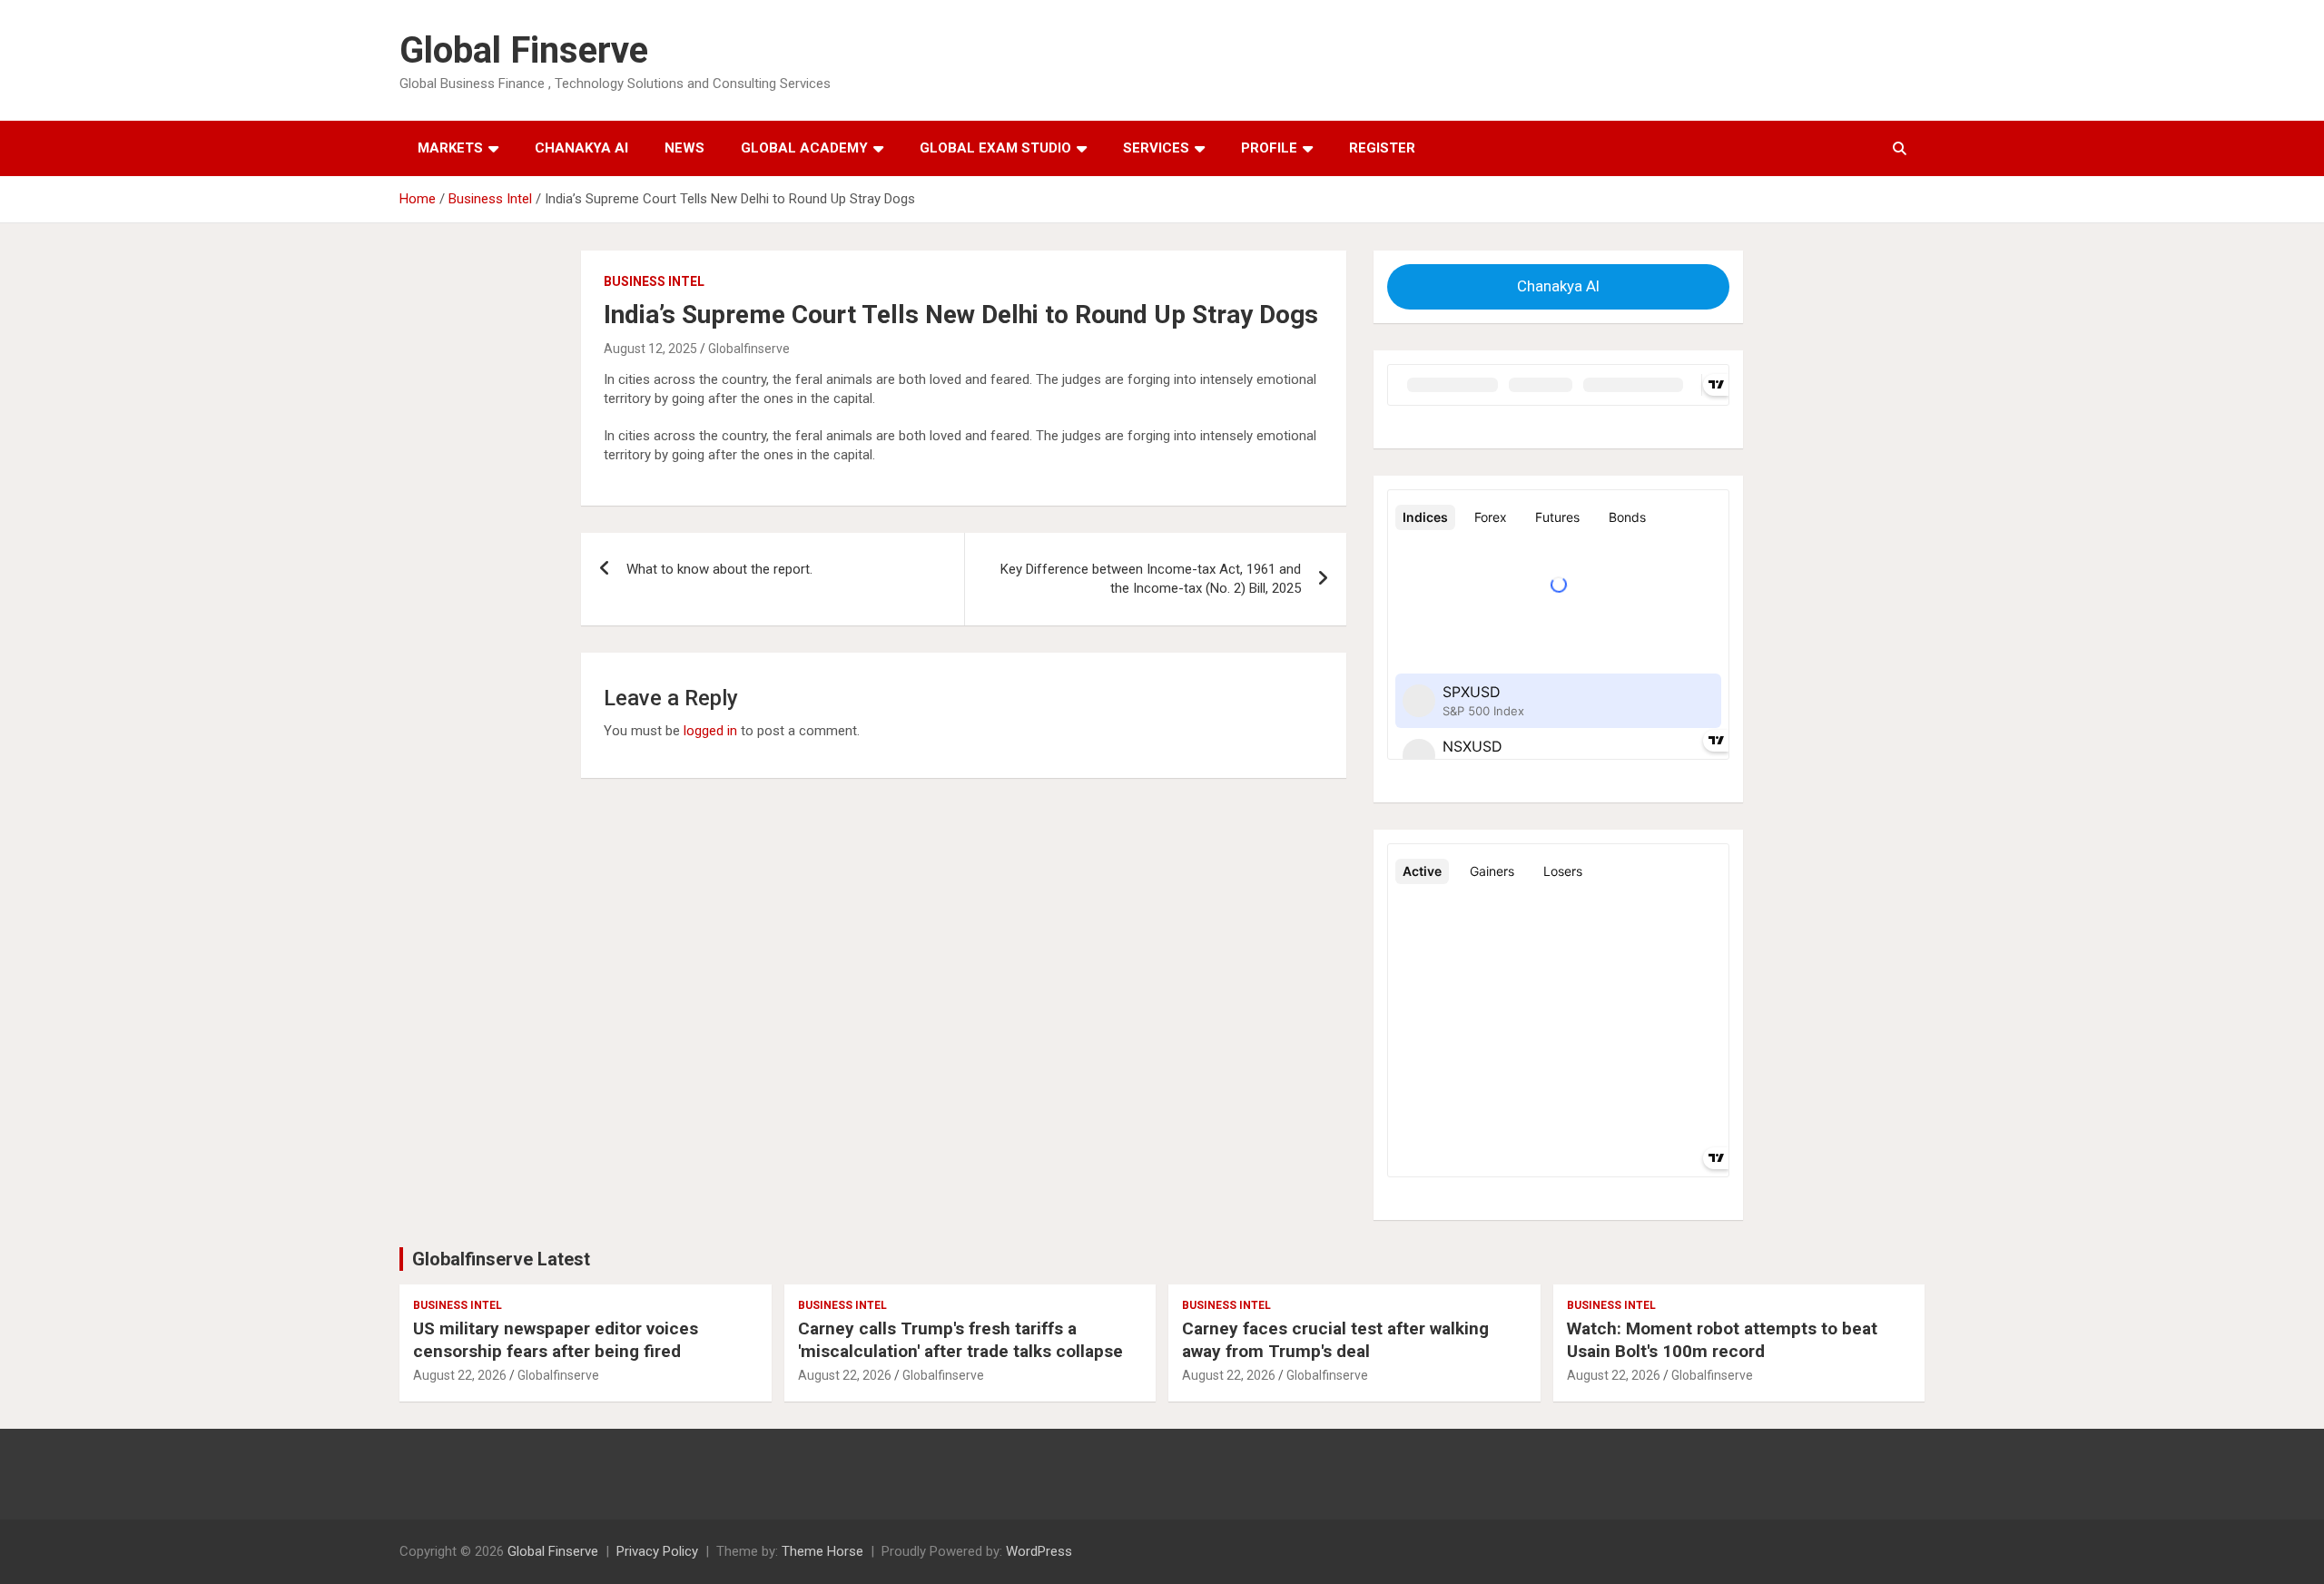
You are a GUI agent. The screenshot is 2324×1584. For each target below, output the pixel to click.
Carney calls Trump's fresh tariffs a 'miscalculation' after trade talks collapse (960, 1340)
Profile (1269, 148)
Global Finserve (524, 50)
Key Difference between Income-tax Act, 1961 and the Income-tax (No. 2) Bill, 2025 (1151, 579)
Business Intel (654, 281)
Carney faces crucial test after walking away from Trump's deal (1335, 1340)
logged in (710, 731)
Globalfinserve (749, 349)
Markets (450, 148)
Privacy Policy (657, 1551)
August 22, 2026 (460, 1375)
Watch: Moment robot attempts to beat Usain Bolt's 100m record (1722, 1340)
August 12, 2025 (650, 349)
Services (1156, 148)
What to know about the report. (719, 569)
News (684, 148)
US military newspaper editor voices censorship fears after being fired (556, 1340)
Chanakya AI (581, 148)
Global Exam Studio (995, 148)
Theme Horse (822, 1551)
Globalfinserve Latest (501, 1259)
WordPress (1039, 1551)
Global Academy (804, 148)
